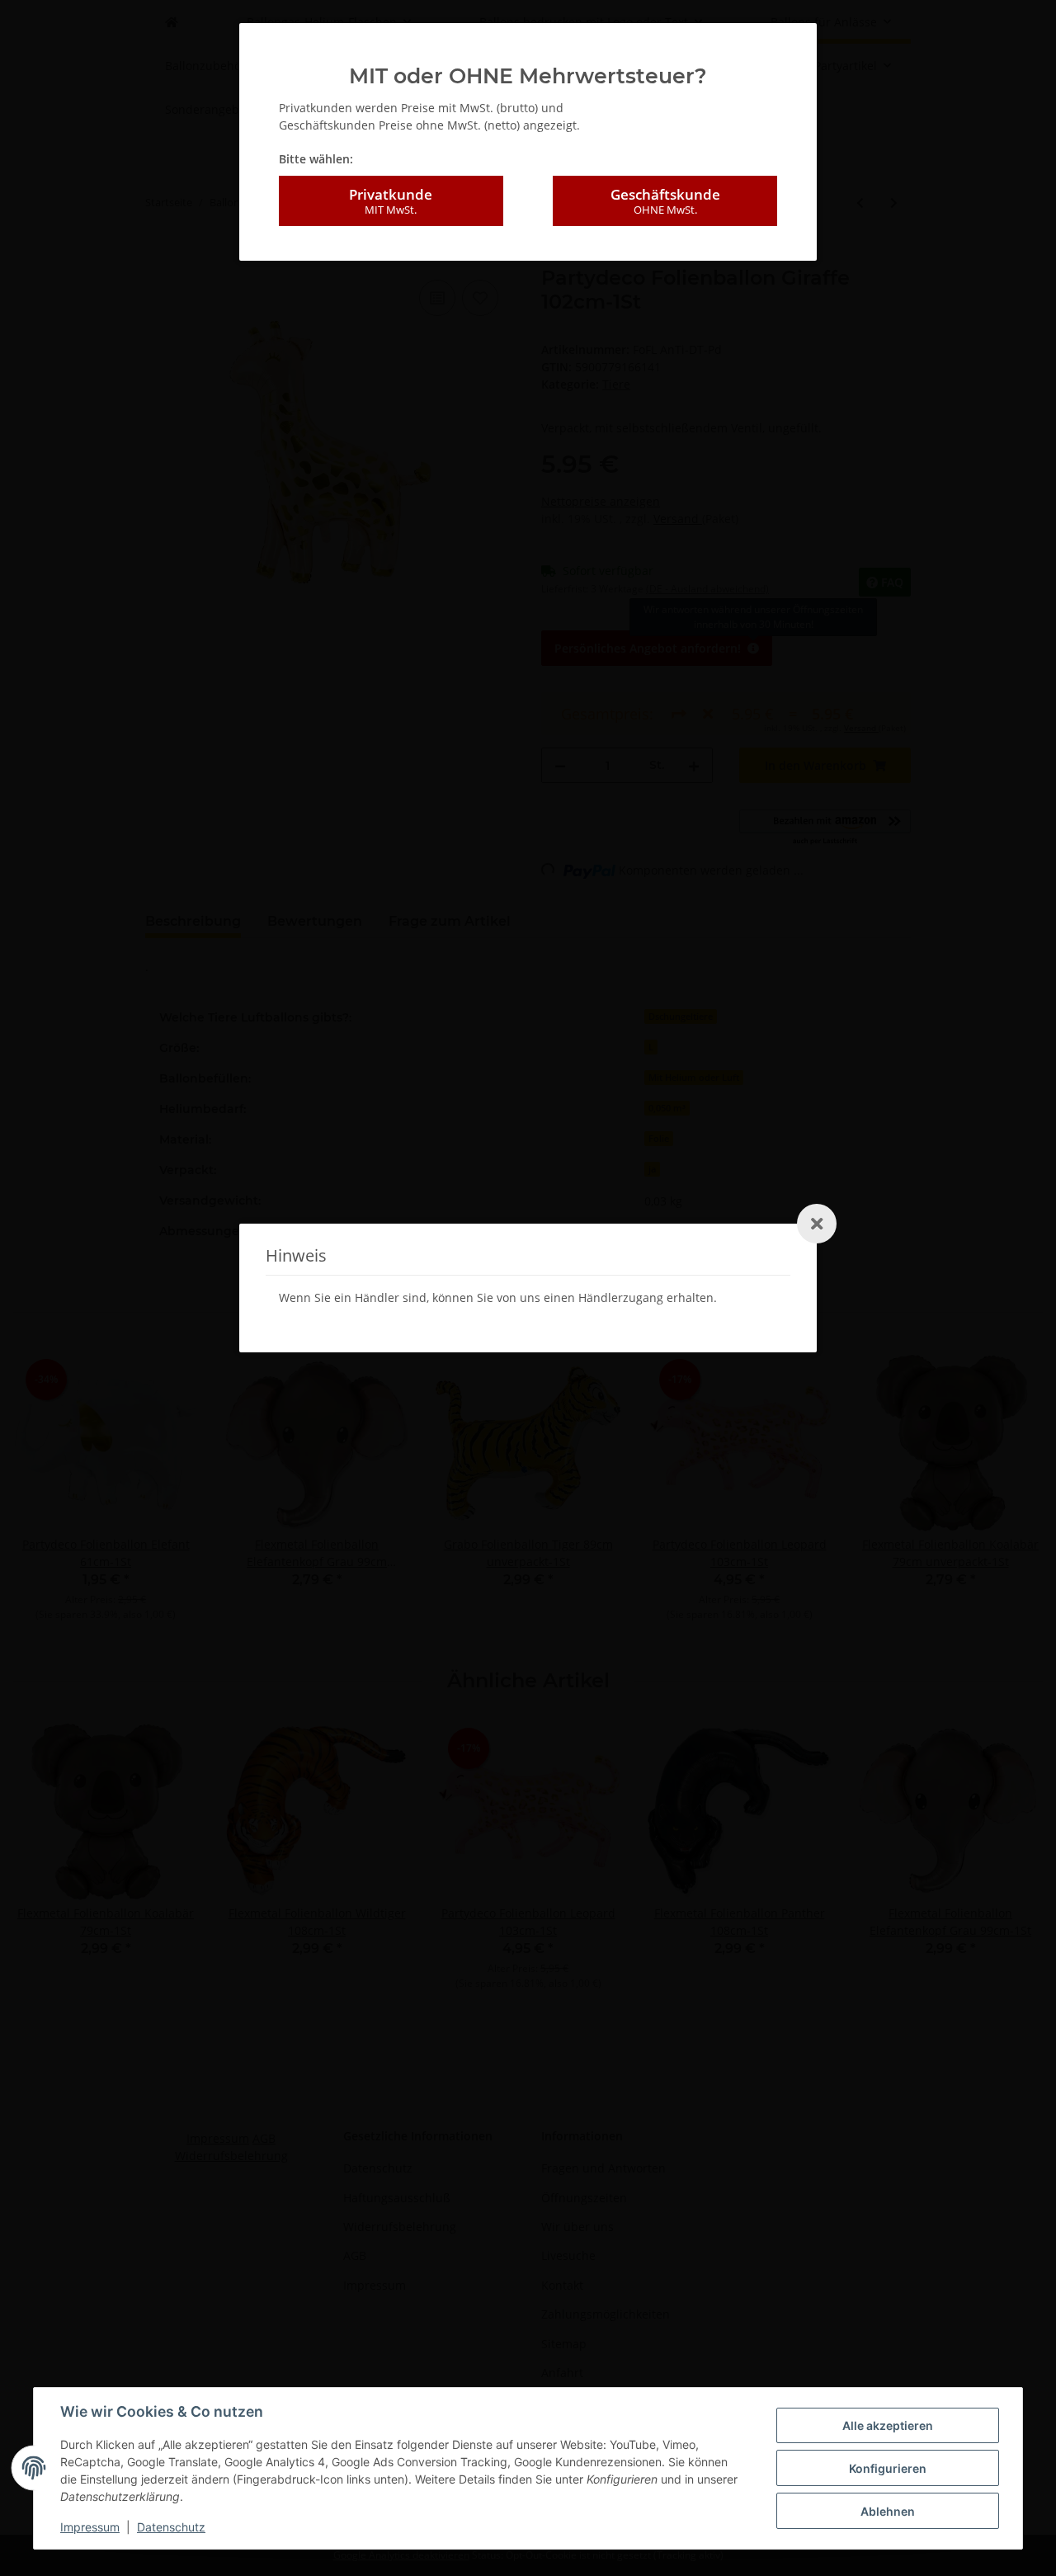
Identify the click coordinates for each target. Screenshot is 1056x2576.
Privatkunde (391, 201)
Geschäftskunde (665, 201)
